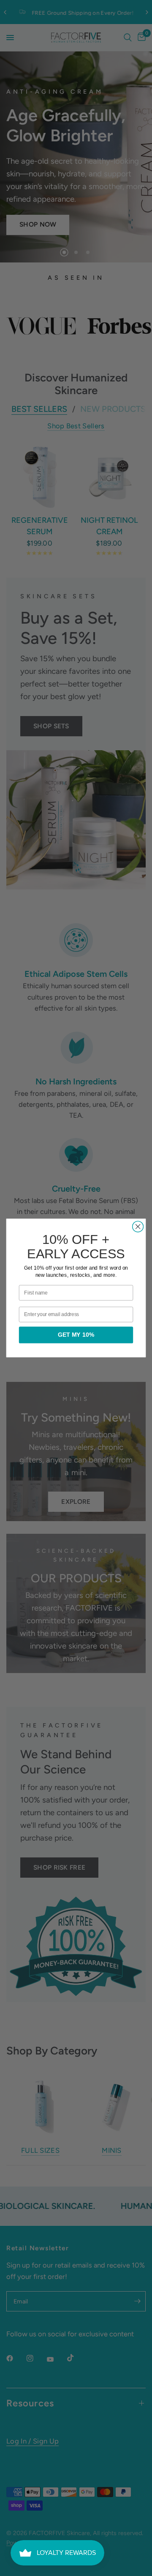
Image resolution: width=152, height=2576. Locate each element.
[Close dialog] (138, 1227)
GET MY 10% (76, 1335)
